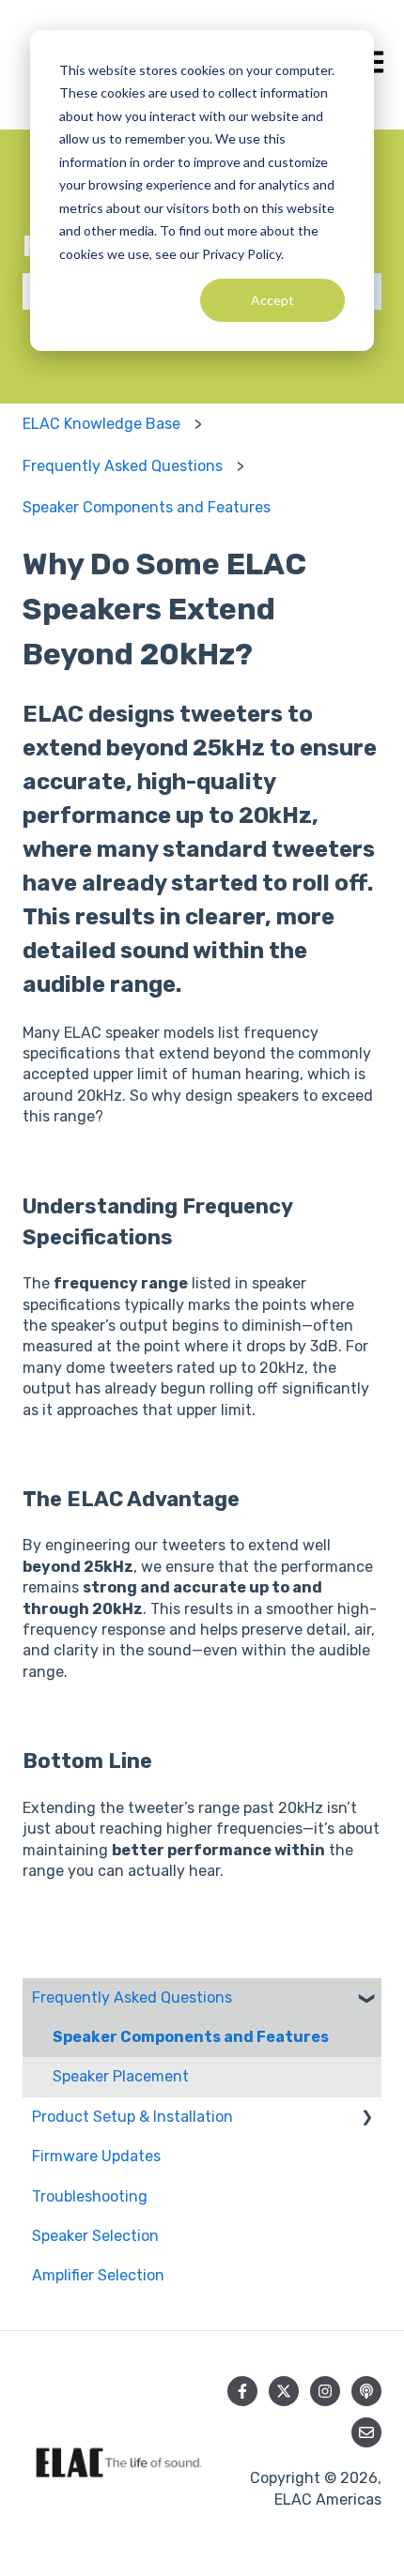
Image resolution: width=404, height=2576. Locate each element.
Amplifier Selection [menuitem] (98, 2275)
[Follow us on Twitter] (284, 2391)
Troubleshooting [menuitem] (90, 2196)
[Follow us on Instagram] (325, 2391)
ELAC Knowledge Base (101, 424)
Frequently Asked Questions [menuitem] (132, 1997)
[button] (366, 1999)
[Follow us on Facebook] (242, 2391)
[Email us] (366, 2432)
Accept (272, 300)
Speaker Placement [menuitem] (121, 2076)
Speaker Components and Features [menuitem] (191, 2037)
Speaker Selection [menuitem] (95, 2236)
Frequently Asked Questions (123, 466)
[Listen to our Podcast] (366, 2391)
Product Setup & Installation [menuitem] (132, 2117)
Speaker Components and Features (147, 507)
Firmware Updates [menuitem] (96, 2156)
